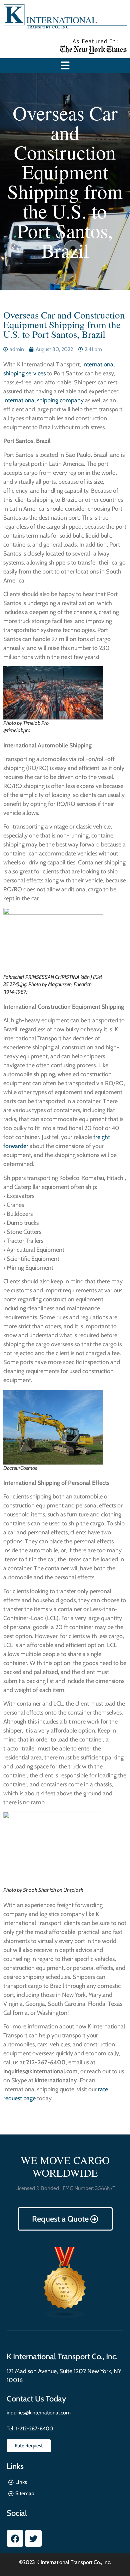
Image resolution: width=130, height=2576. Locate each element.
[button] (65, 66)
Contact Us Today (36, 2399)
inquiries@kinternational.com (39, 2413)
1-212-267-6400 (34, 2429)
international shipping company (43, 400)
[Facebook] (15, 2538)
